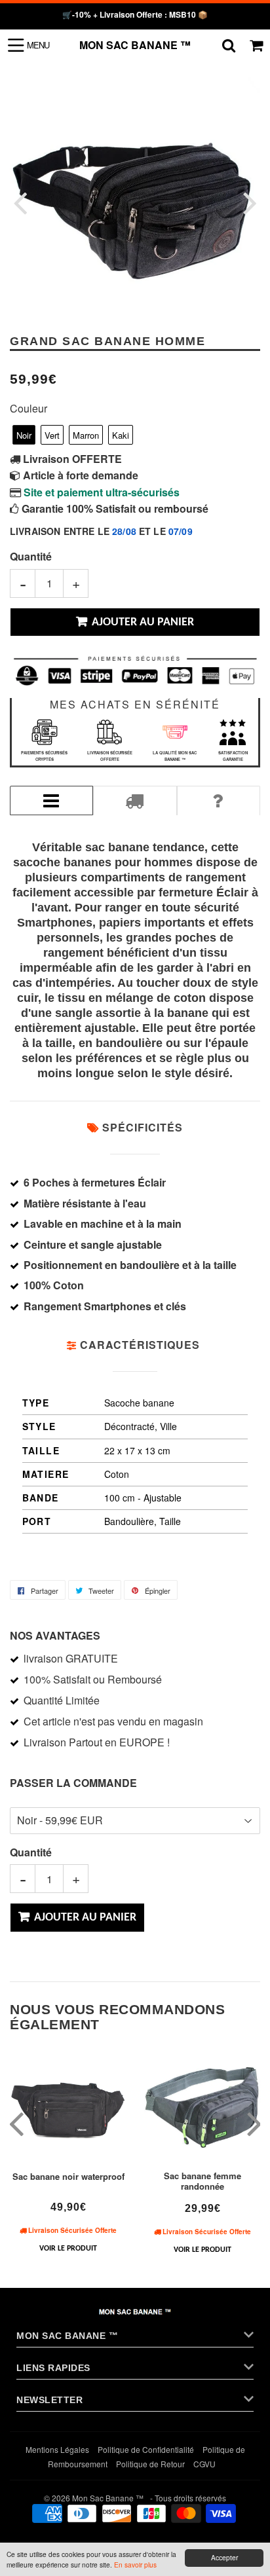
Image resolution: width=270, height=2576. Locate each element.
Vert (52, 435)
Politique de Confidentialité (146, 2449)
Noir (24, 435)
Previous (21, 203)
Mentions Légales (57, 2449)
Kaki (121, 435)
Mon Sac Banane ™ (135, 45)
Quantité (31, 556)
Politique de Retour (150, 2464)
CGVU (204, 2464)
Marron (86, 435)
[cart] (256, 45)
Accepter (224, 2557)
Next (249, 203)
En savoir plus (135, 2565)
